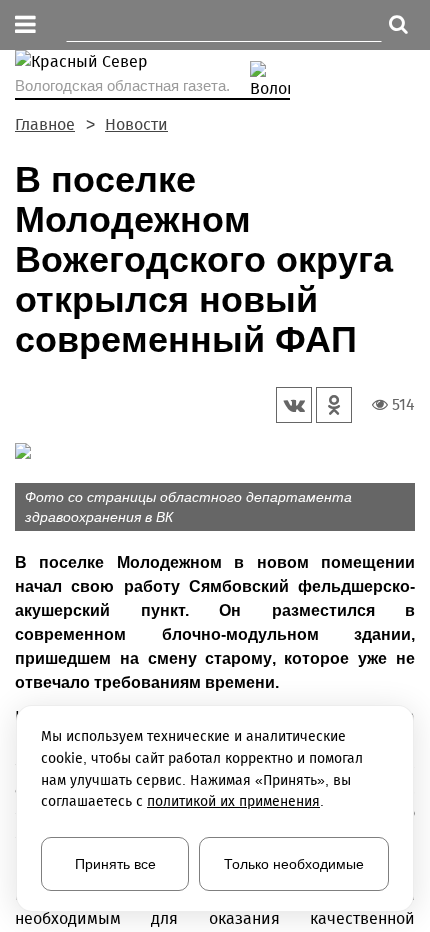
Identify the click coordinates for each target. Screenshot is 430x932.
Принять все (115, 864)
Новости (136, 124)
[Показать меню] (25, 25)
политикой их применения (233, 801)
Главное (45, 124)
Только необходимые (294, 864)
